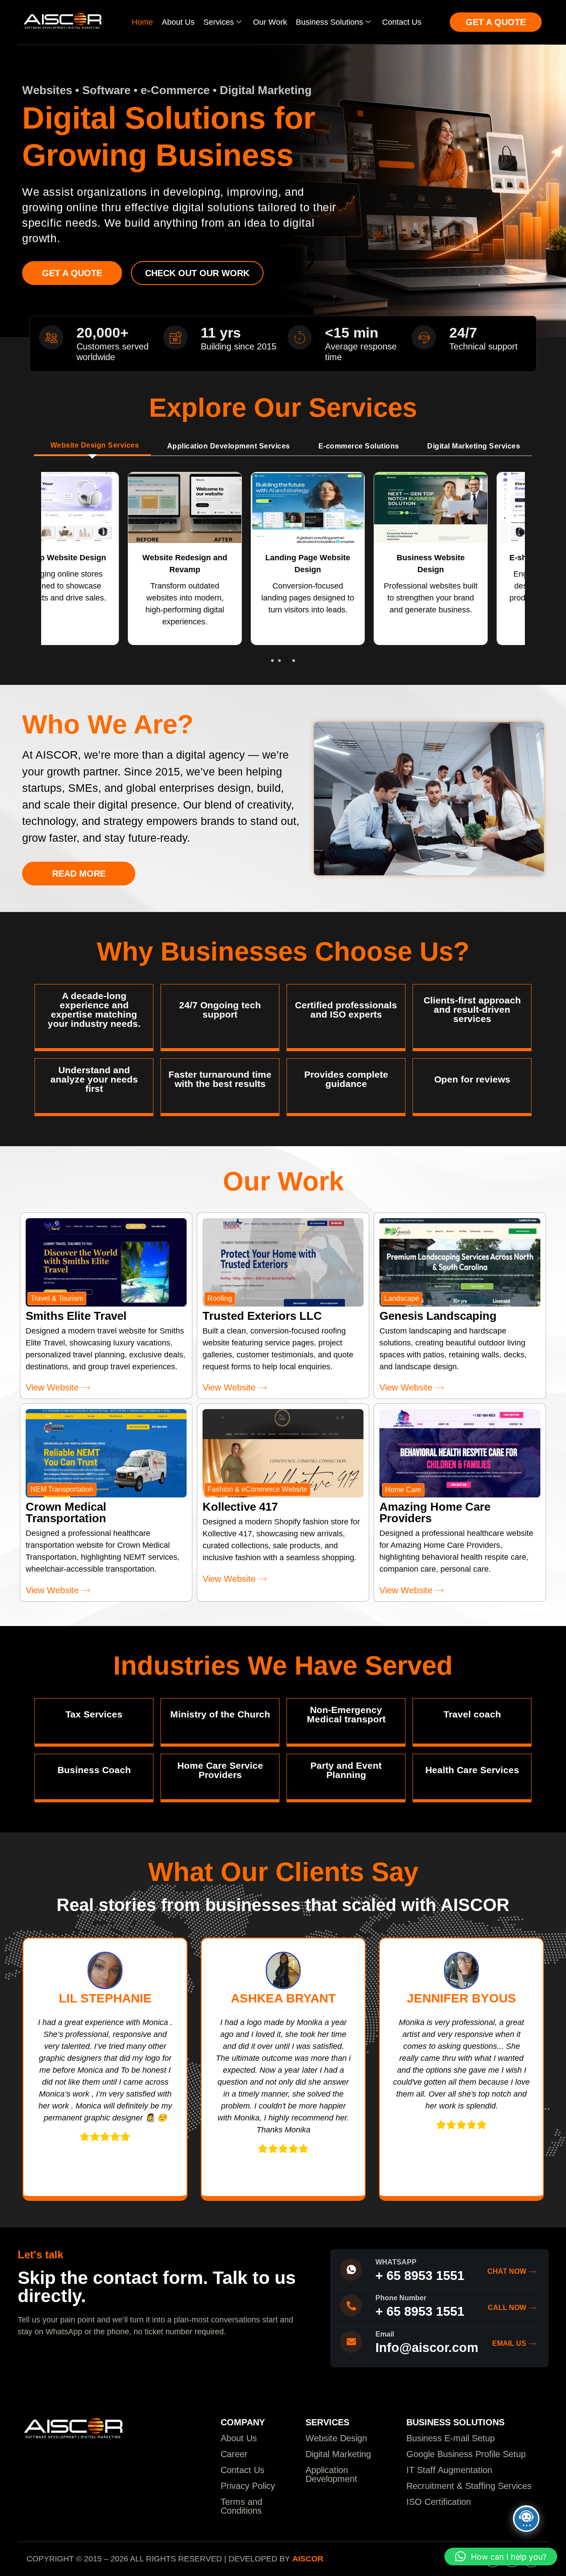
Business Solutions (329, 22)
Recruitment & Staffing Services (469, 2486)
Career (234, 2454)
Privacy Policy (248, 2486)
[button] (272, 661)
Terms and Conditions (241, 2506)
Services (219, 22)
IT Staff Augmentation (449, 2470)
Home (142, 22)
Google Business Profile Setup (466, 2454)
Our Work (270, 22)
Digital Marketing (338, 2454)
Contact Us (402, 22)
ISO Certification (439, 2502)
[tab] (92, 446)
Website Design (336, 2438)
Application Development (331, 2474)
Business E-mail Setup (451, 2438)
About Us (178, 22)
